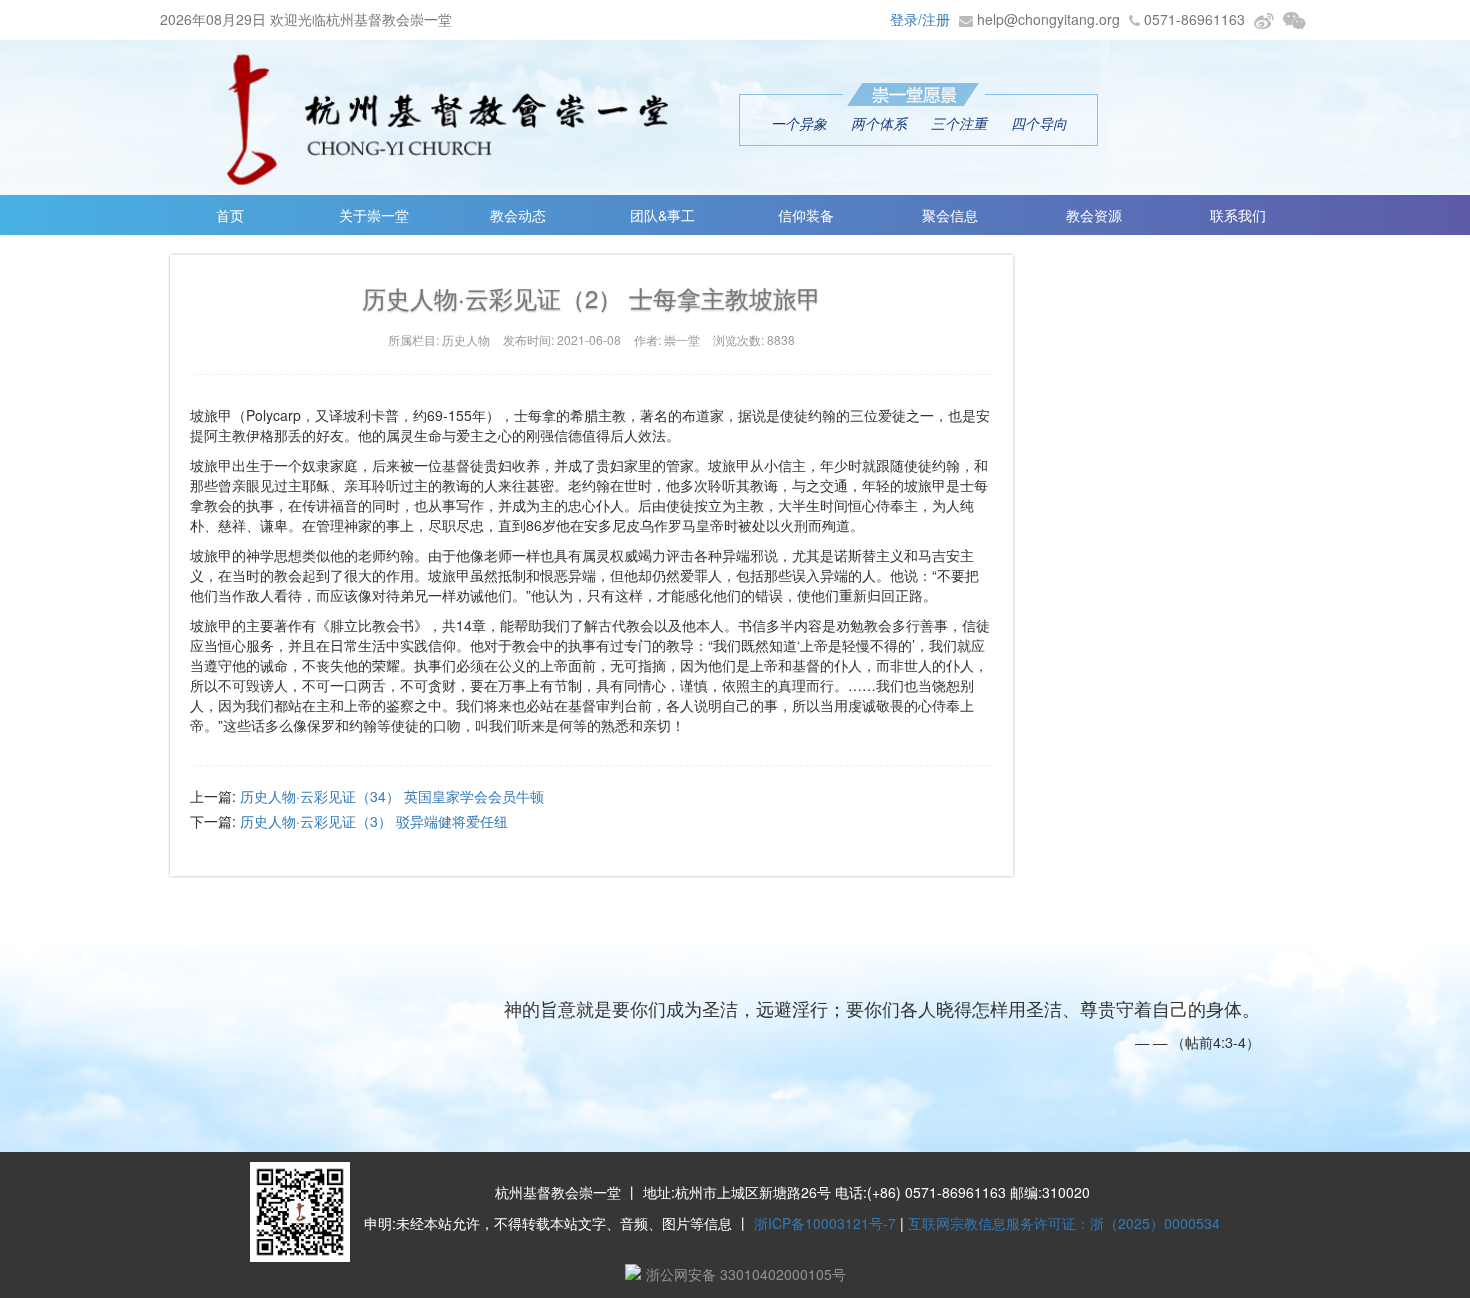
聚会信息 (950, 215)
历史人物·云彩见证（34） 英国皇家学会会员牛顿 (392, 796)
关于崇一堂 (374, 215)
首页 (230, 215)
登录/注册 (920, 19)
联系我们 (1238, 215)
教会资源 (1094, 215)
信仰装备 (806, 215)
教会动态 (518, 215)
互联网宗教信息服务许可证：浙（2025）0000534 (1064, 1223)
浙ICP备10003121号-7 (825, 1223)
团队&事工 (662, 215)
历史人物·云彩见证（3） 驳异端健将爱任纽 (374, 821)
